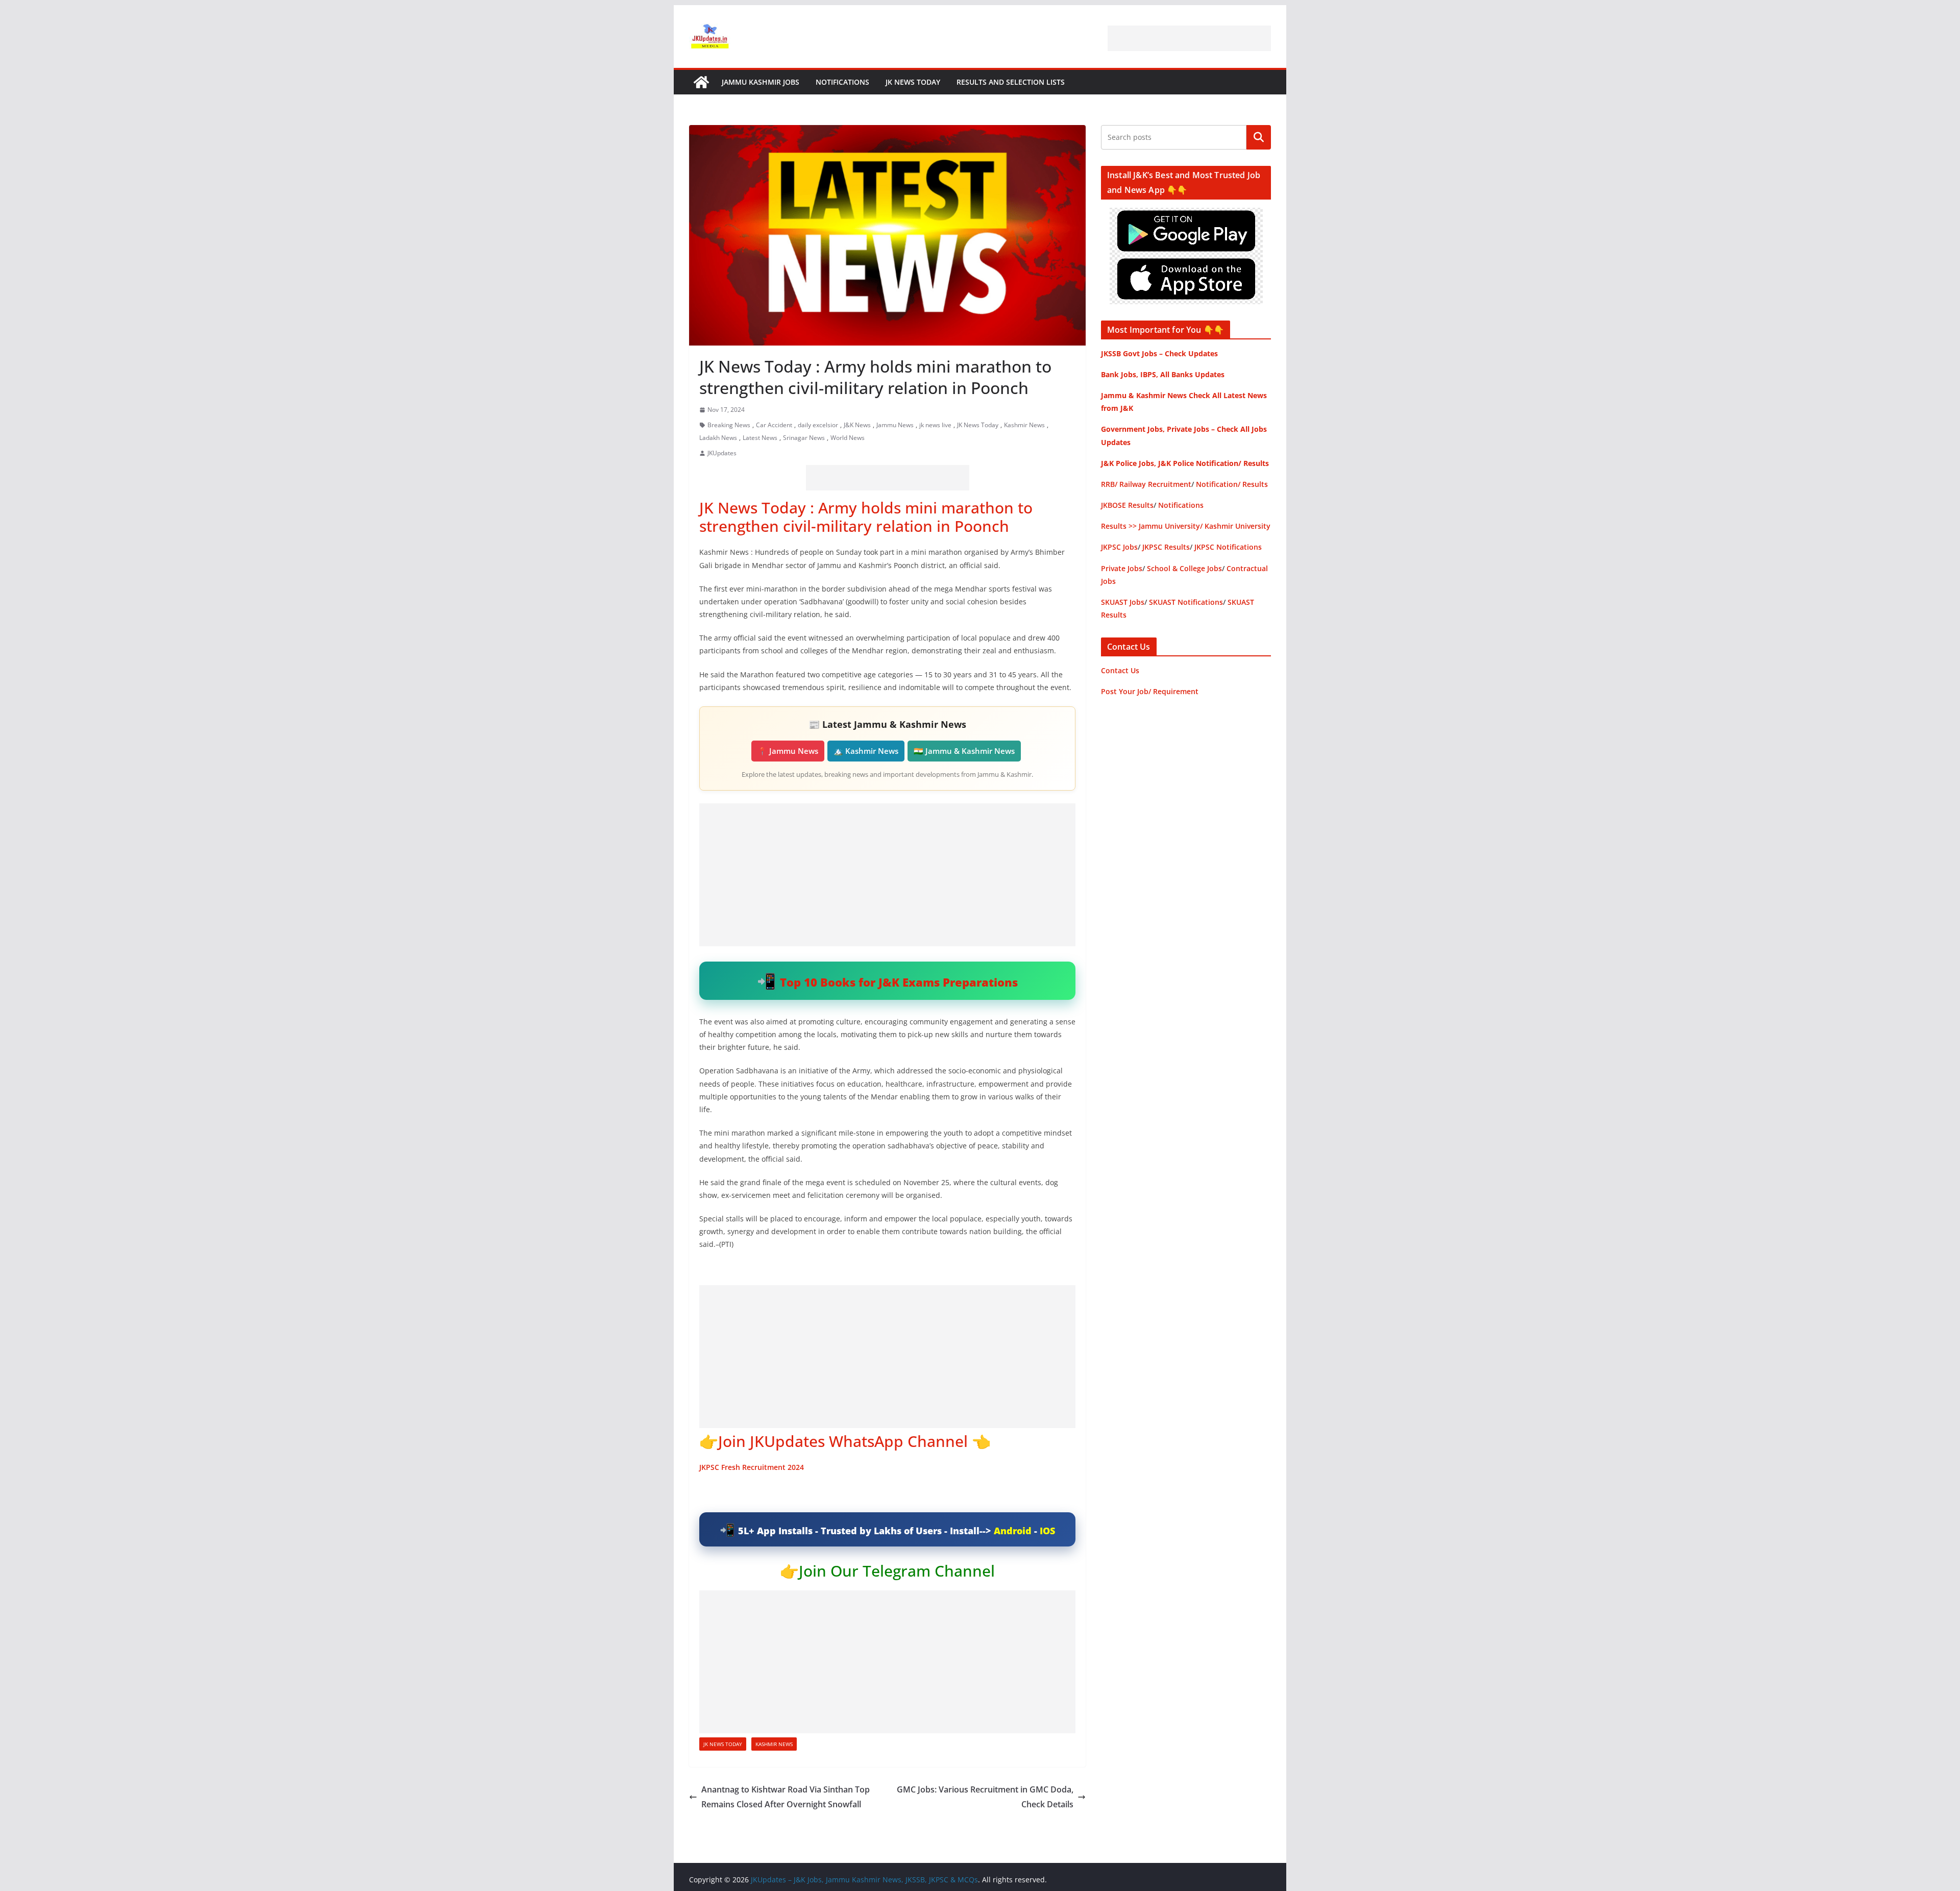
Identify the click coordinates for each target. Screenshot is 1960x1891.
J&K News (857, 425)
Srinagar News (804, 438)
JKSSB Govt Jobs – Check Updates (1159, 353)
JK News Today (913, 82)
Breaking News (729, 425)
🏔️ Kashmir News (866, 751)
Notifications (842, 82)
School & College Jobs (1184, 568)
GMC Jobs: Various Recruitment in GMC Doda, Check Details (985, 1797)
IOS (1047, 1531)
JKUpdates (722, 453)
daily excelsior (818, 425)
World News (848, 438)
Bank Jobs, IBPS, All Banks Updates (1163, 374)
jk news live (935, 425)
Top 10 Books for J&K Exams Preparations (899, 982)
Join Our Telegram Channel (897, 1571)
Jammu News (895, 425)
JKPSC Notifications (1228, 547)
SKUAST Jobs (1123, 602)
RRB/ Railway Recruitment (1146, 484)
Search (1259, 137)
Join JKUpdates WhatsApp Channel (843, 1441)
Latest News (760, 438)
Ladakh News (718, 438)
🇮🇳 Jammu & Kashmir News (964, 751)
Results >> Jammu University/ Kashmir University (1186, 526)
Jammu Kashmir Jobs (761, 82)
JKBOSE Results (1127, 505)
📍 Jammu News (788, 751)
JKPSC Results (1166, 547)
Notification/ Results (1232, 484)
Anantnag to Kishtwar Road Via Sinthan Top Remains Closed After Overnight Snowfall (786, 1797)
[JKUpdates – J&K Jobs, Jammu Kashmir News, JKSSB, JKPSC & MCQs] (701, 82)
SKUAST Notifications (1186, 602)
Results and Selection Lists (1011, 82)
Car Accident (774, 425)
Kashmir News (1024, 425)
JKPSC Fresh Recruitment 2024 (752, 1467)
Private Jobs (1122, 568)
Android (1013, 1531)
